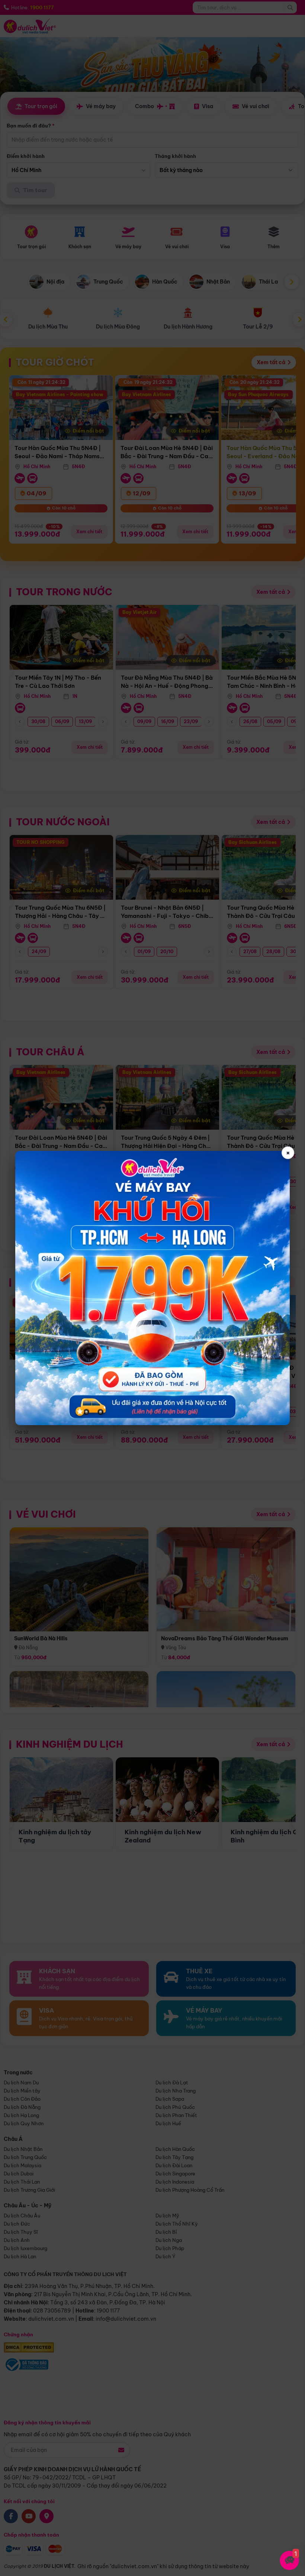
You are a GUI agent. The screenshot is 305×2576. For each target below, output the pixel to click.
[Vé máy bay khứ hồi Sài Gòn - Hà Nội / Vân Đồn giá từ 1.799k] (152, 1288)
